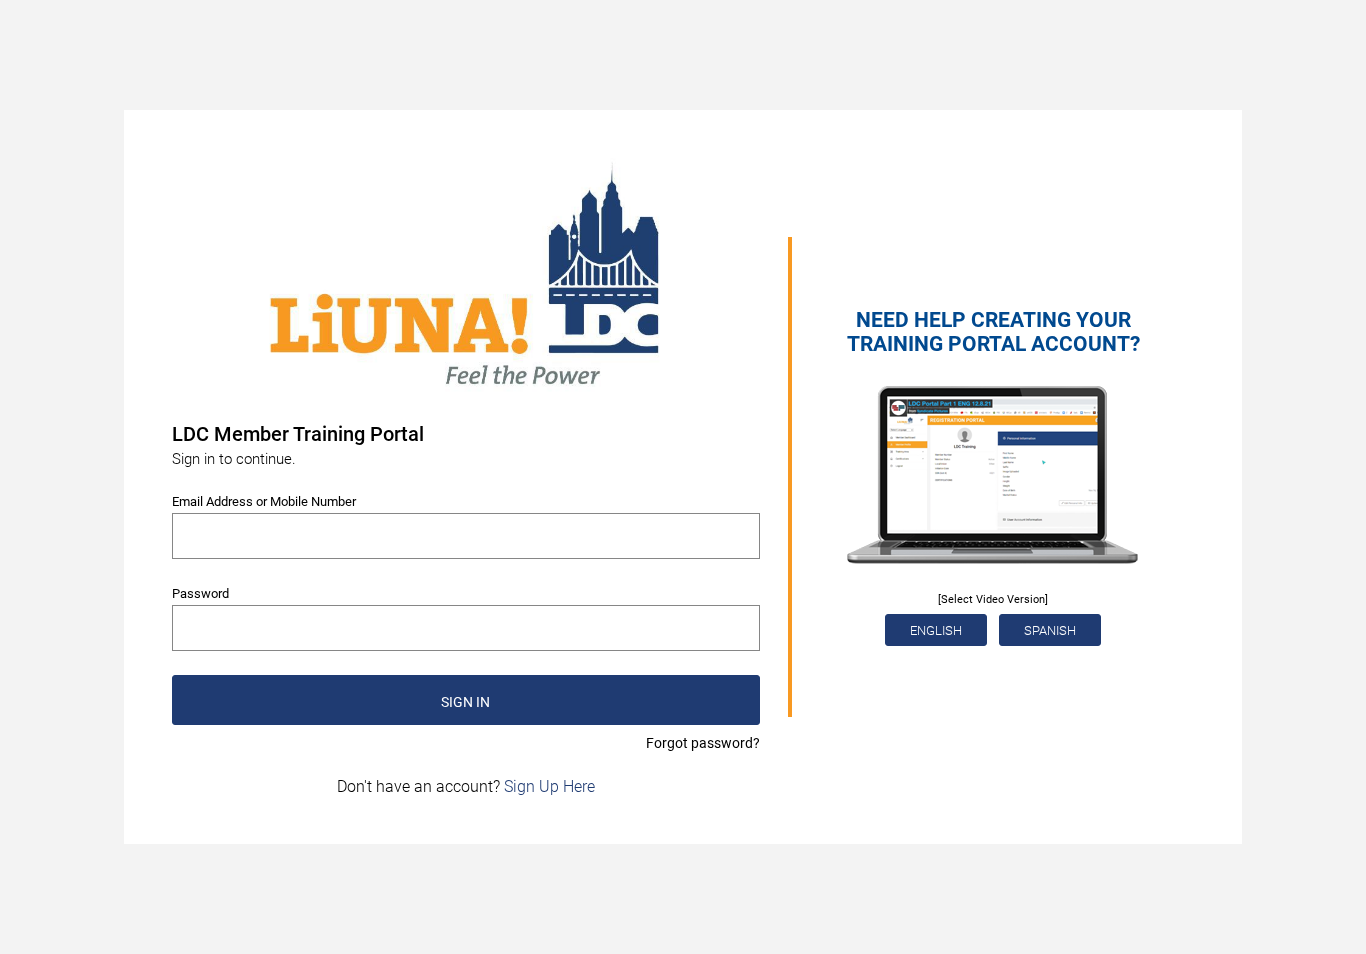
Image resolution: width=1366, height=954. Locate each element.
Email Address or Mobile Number (264, 501)
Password (200, 593)
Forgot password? (703, 743)
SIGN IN (465, 702)
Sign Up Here (549, 786)
